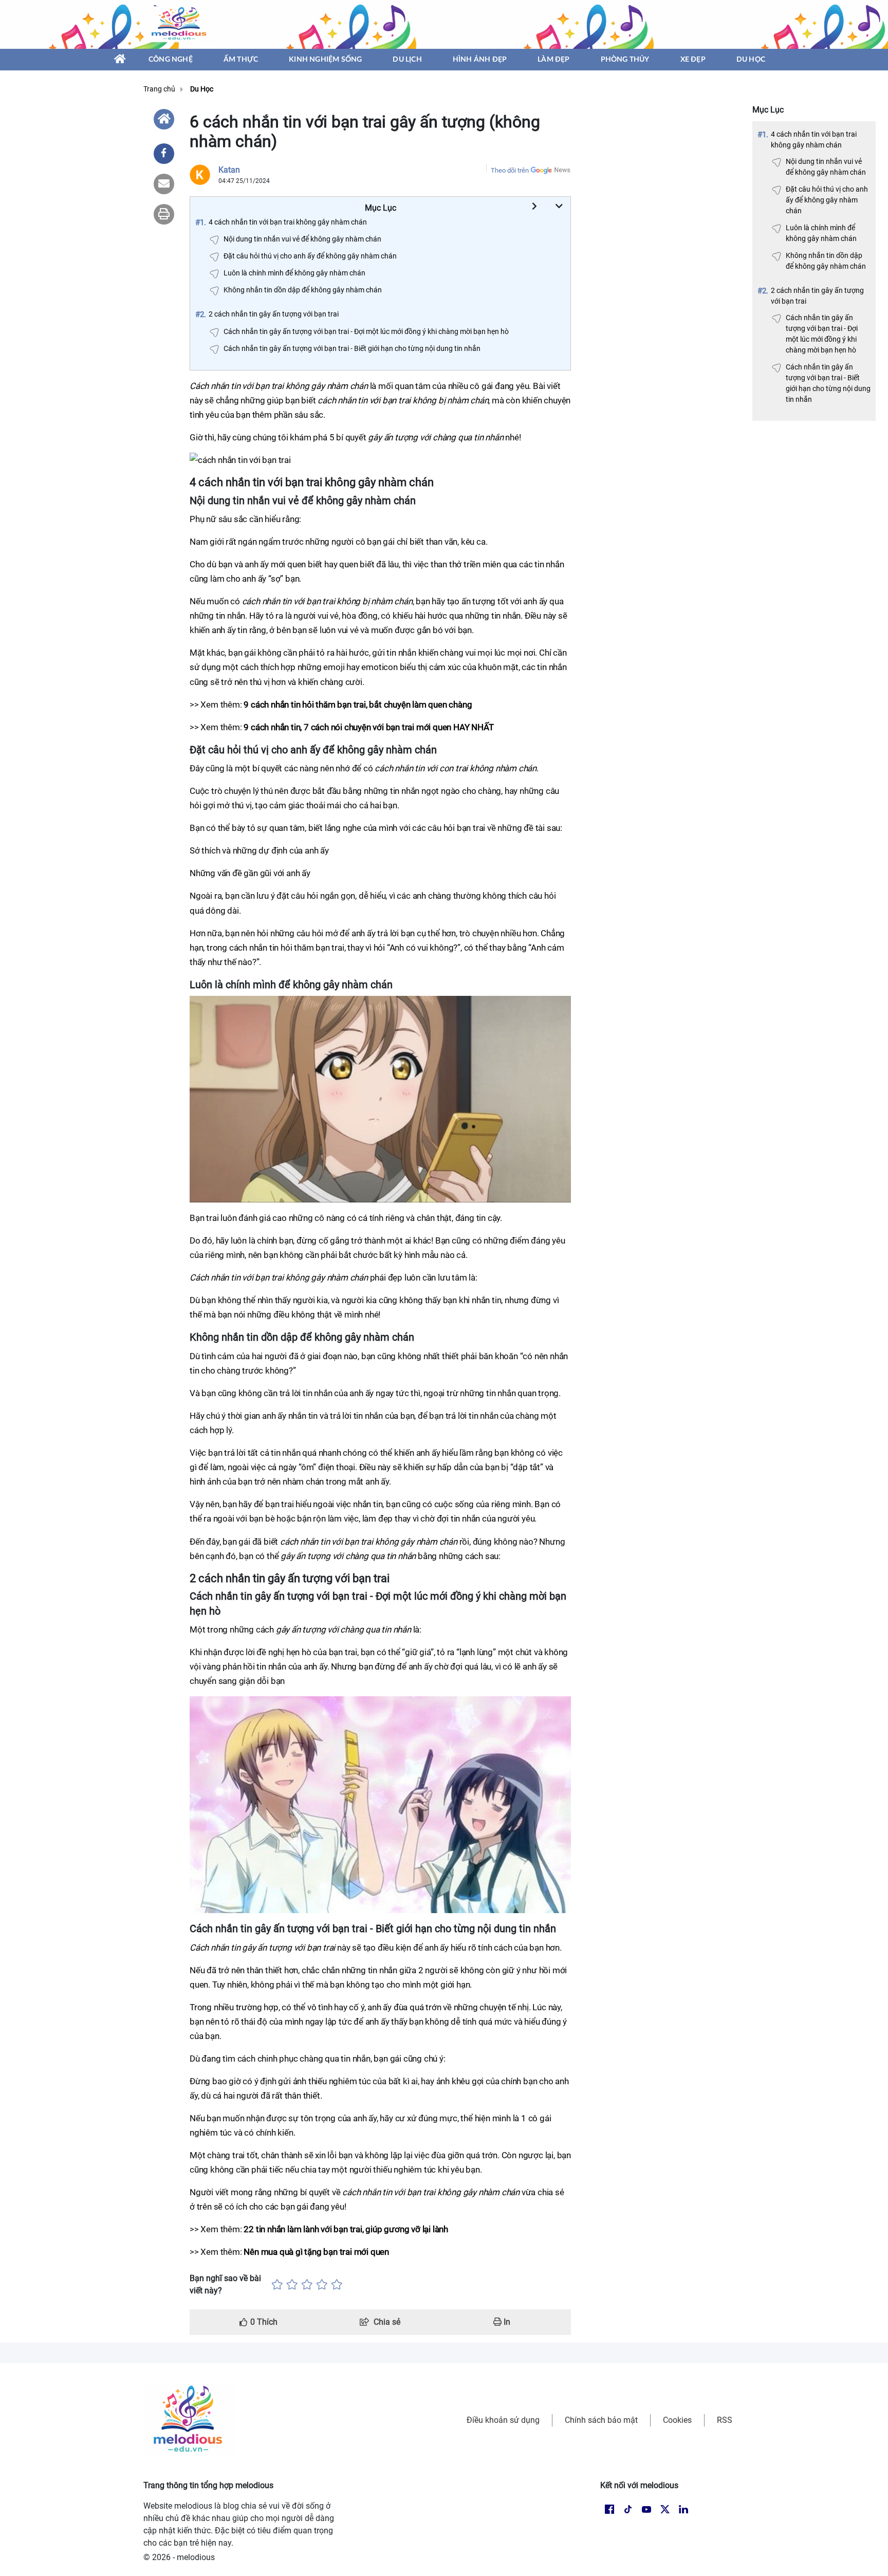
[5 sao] (337, 2285)
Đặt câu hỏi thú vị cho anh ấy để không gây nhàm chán (827, 200)
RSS (725, 2420)
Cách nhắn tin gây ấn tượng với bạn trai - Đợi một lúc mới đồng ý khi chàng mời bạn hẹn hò (822, 334)
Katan (229, 170)
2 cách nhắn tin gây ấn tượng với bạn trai (817, 296)
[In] (164, 214)
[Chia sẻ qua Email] (164, 184)
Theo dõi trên (510, 170)
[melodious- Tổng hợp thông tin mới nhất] (180, 24)
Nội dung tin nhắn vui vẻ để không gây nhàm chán (826, 167)
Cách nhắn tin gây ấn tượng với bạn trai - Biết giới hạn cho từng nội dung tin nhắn (828, 383)
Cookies (677, 2420)
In (506, 2322)
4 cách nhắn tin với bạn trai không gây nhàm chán (814, 140)
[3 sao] (307, 2285)
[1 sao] (277, 2285)
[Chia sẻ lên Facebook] (164, 154)
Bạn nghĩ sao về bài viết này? (225, 2284)
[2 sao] (292, 2285)
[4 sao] (322, 2285)
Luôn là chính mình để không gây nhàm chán (821, 233)
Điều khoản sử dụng (503, 2420)
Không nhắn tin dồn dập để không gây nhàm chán (826, 261)
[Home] (164, 119)
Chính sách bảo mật (601, 2420)
